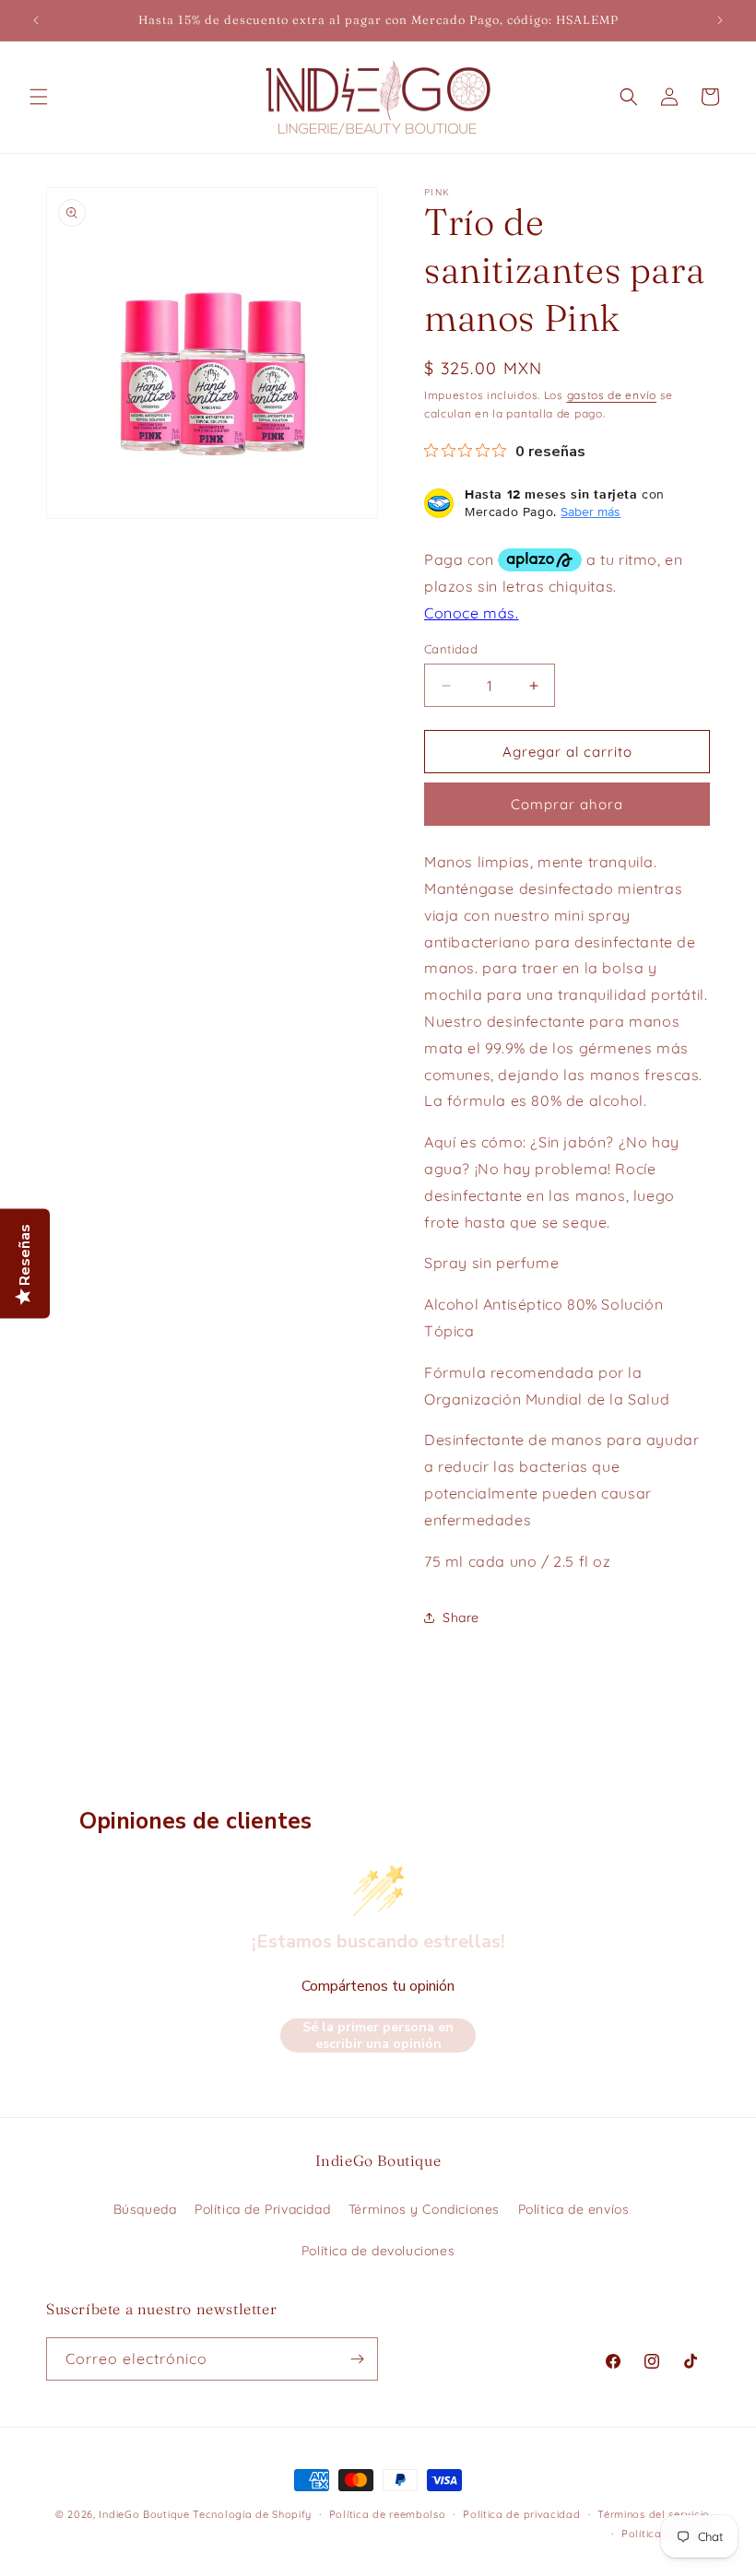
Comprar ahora (567, 804)
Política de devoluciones (378, 2251)
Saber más (591, 512)
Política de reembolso (388, 2514)
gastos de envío (612, 395)
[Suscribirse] (357, 2359)
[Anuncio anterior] (36, 20)
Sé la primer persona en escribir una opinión (378, 2035)
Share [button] (461, 1617)
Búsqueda (145, 2209)
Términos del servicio (654, 2514)
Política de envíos (574, 2209)
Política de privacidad (521, 2514)
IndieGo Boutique (144, 2514)
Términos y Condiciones (424, 2209)
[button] (39, 97)
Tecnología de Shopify (252, 2514)
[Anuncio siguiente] (720, 20)
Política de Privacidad (262, 2209)
